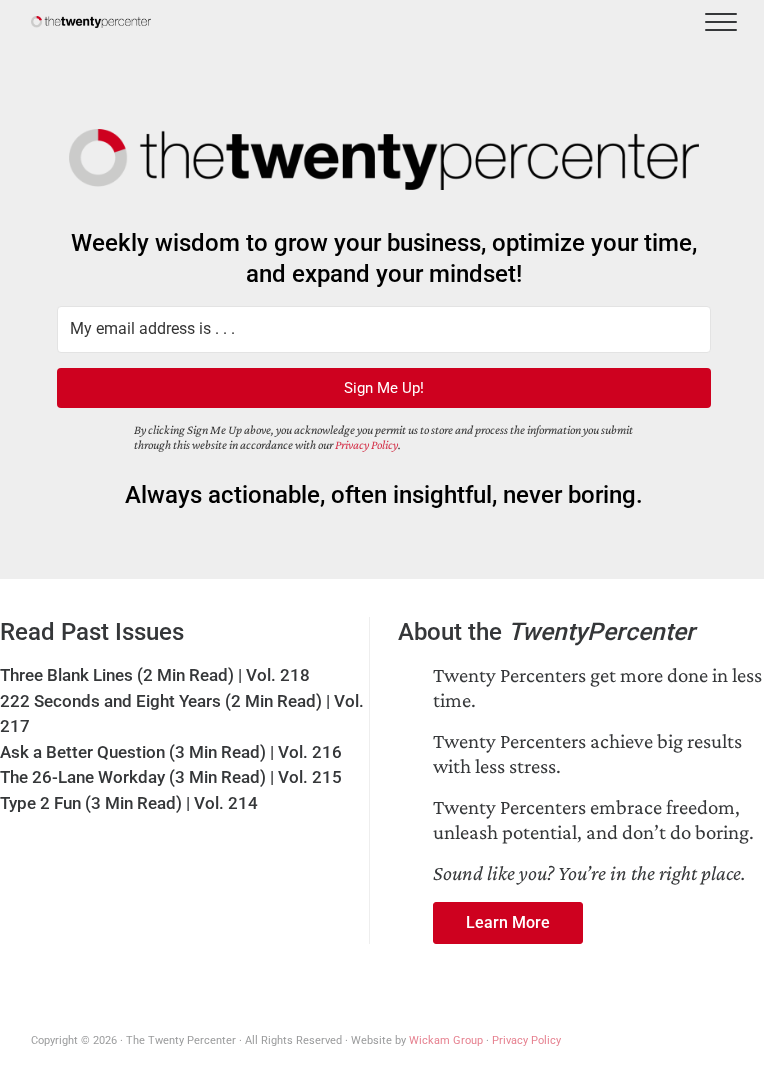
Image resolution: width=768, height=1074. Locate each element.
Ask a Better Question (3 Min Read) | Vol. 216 (171, 752)
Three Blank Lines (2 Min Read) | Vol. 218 (155, 675)
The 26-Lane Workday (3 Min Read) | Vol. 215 (171, 777)
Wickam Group (446, 1040)
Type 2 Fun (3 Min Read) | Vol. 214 (129, 803)
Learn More (508, 922)
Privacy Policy (366, 445)
